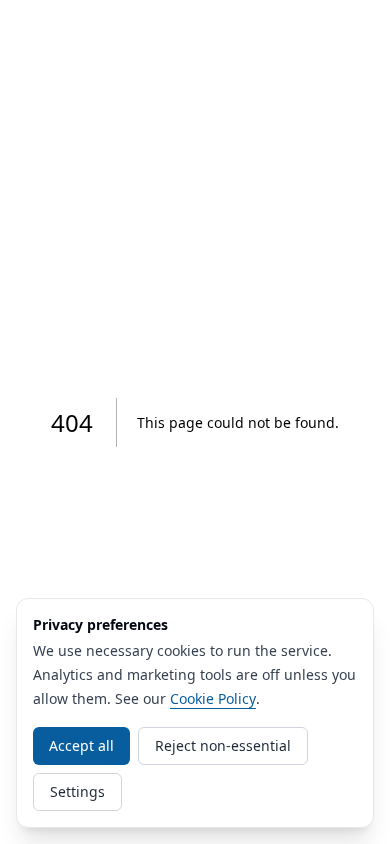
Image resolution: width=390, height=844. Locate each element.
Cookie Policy (213, 698)
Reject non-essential (223, 745)
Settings (77, 791)
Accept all (81, 745)
